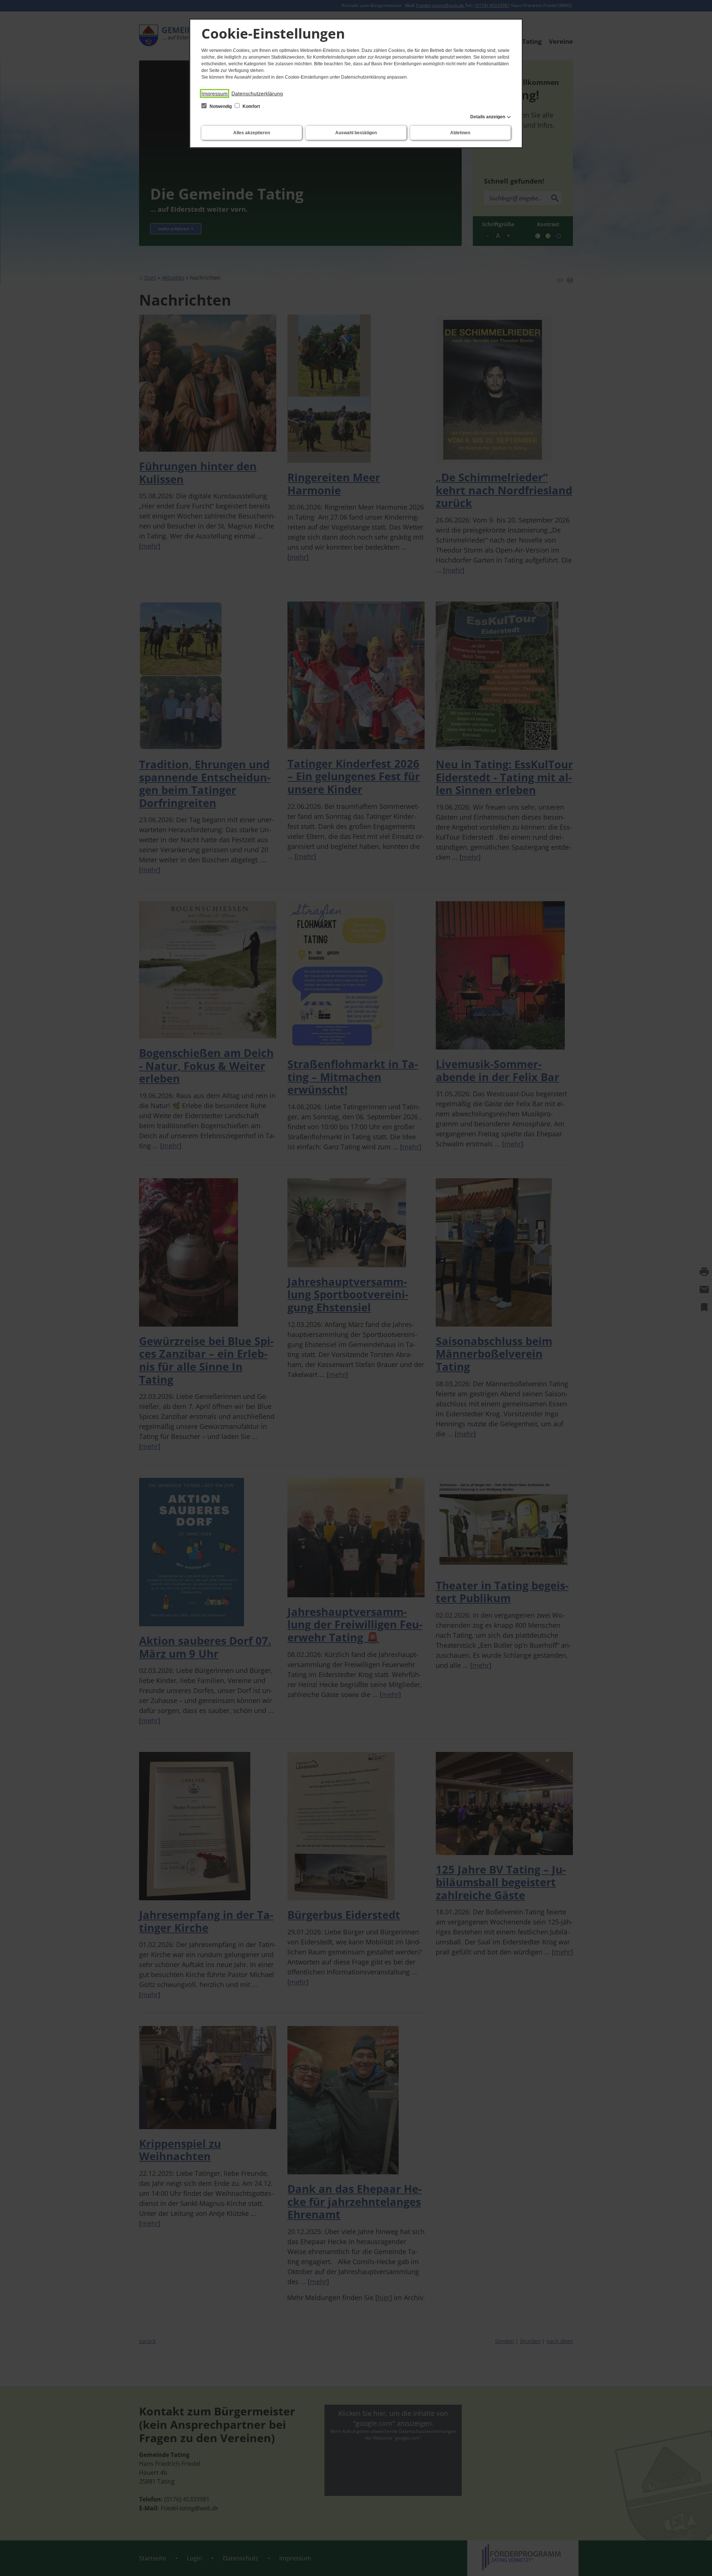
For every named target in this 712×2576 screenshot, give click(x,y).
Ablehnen (460, 133)
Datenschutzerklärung (257, 93)
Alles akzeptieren (252, 133)
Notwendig (221, 106)
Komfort (251, 106)
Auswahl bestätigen (356, 133)
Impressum (215, 93)
